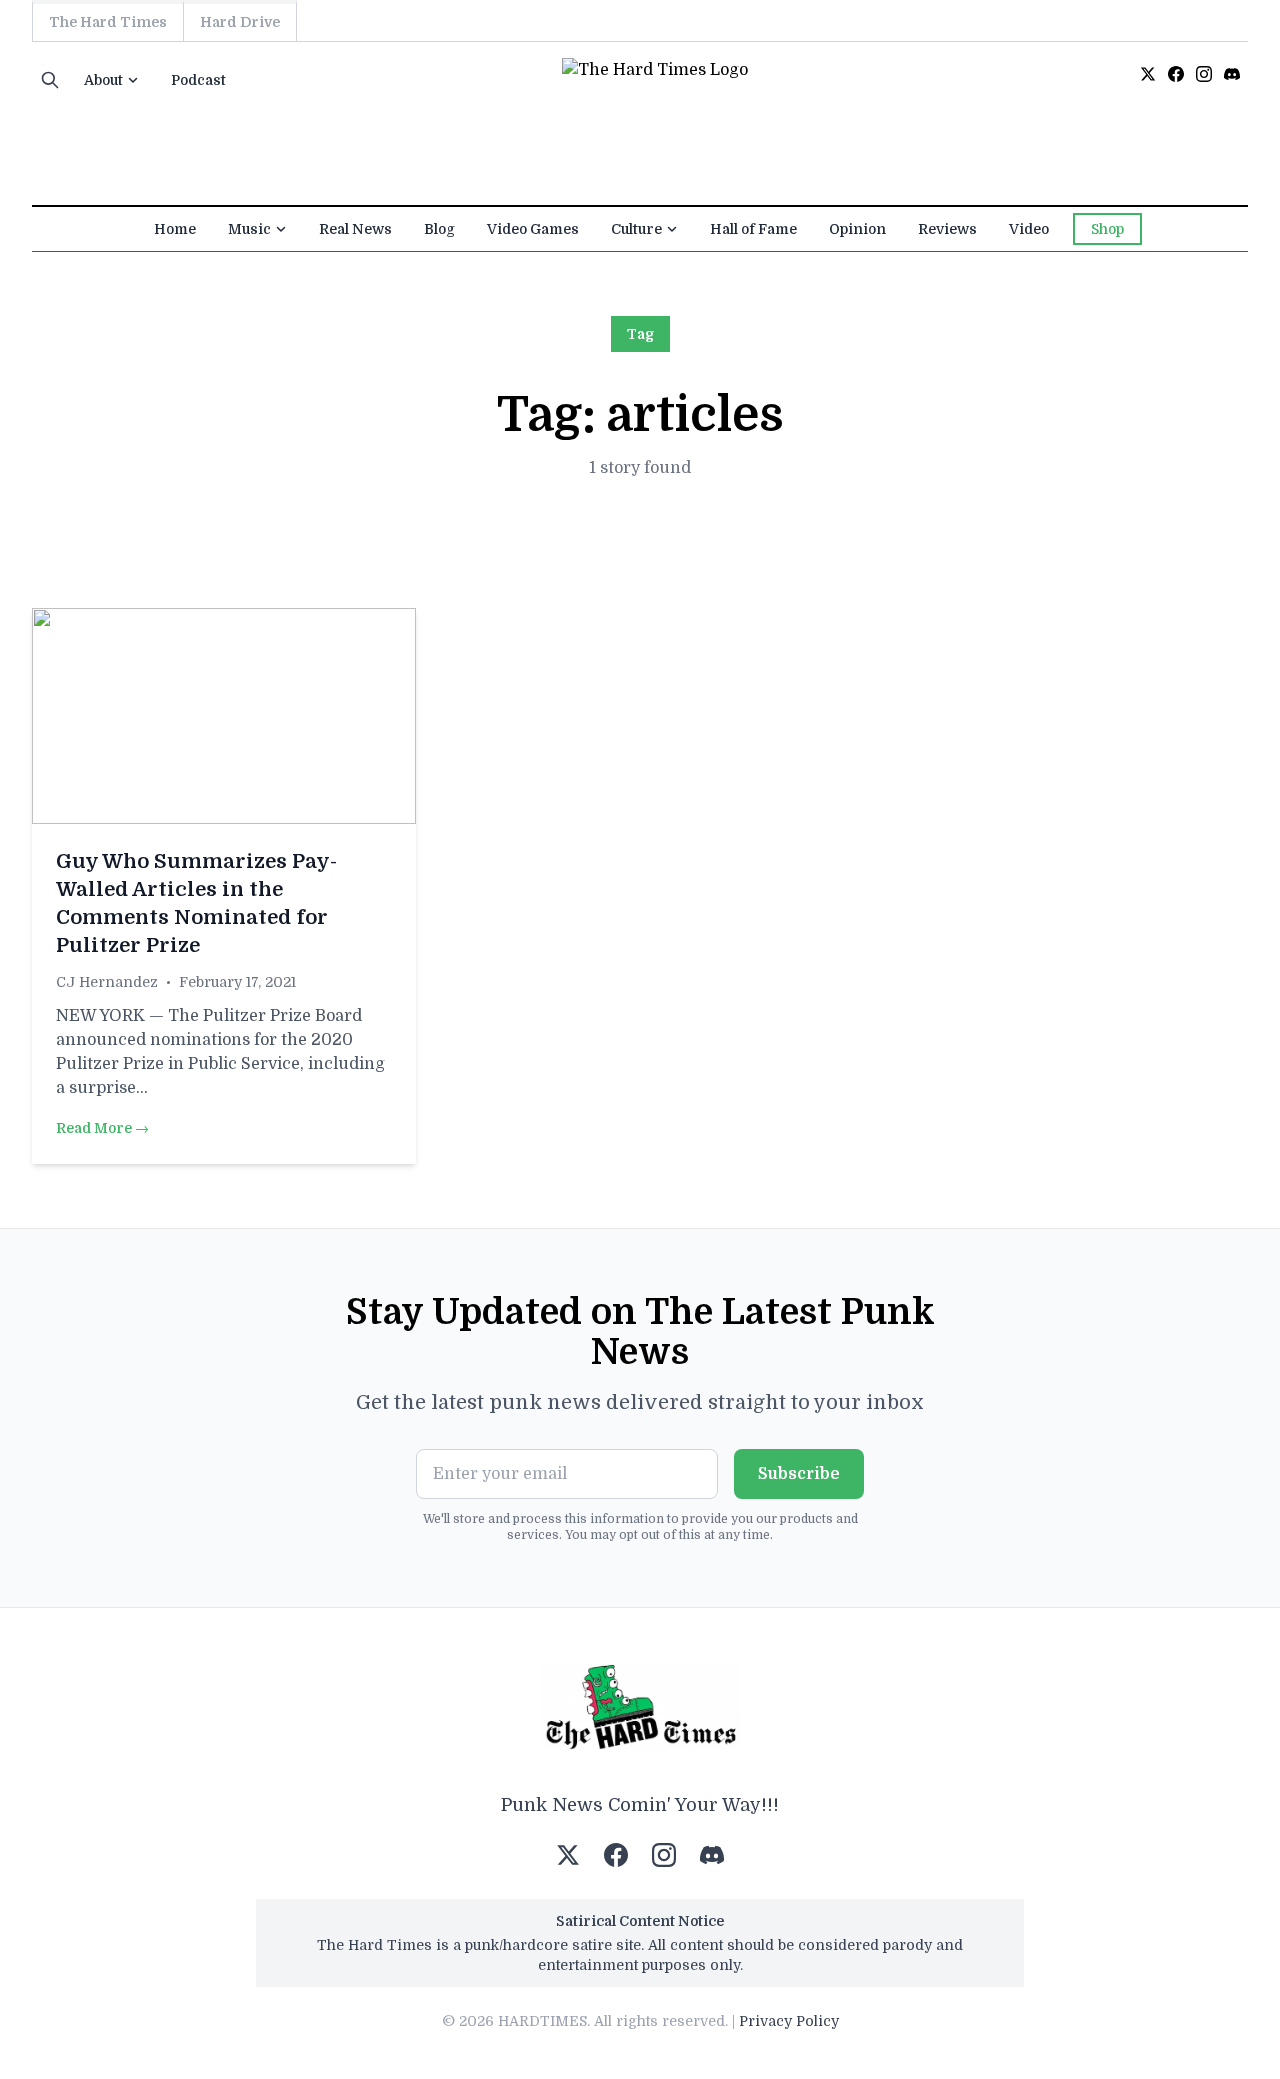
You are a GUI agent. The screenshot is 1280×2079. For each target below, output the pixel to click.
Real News (355, 229)
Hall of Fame (753, 229)
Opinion (857, 229)
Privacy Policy (789, 2021)
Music (249, 229)
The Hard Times (108, 22)
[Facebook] (1176, 74)
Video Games (533, 229)
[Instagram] (1204, 74)
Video (1029, 229)
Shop (1107, 229)
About (103, 80)
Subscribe (799, 1474)
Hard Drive (240, 22)
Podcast (198, 80)
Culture (636, 229)
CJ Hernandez (107, 982)
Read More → (102, 1128)
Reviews (947, 229)
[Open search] (50, 80)
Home (175, 229)
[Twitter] (1148, 74)
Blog (439, 229)
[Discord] (1232, 74)
